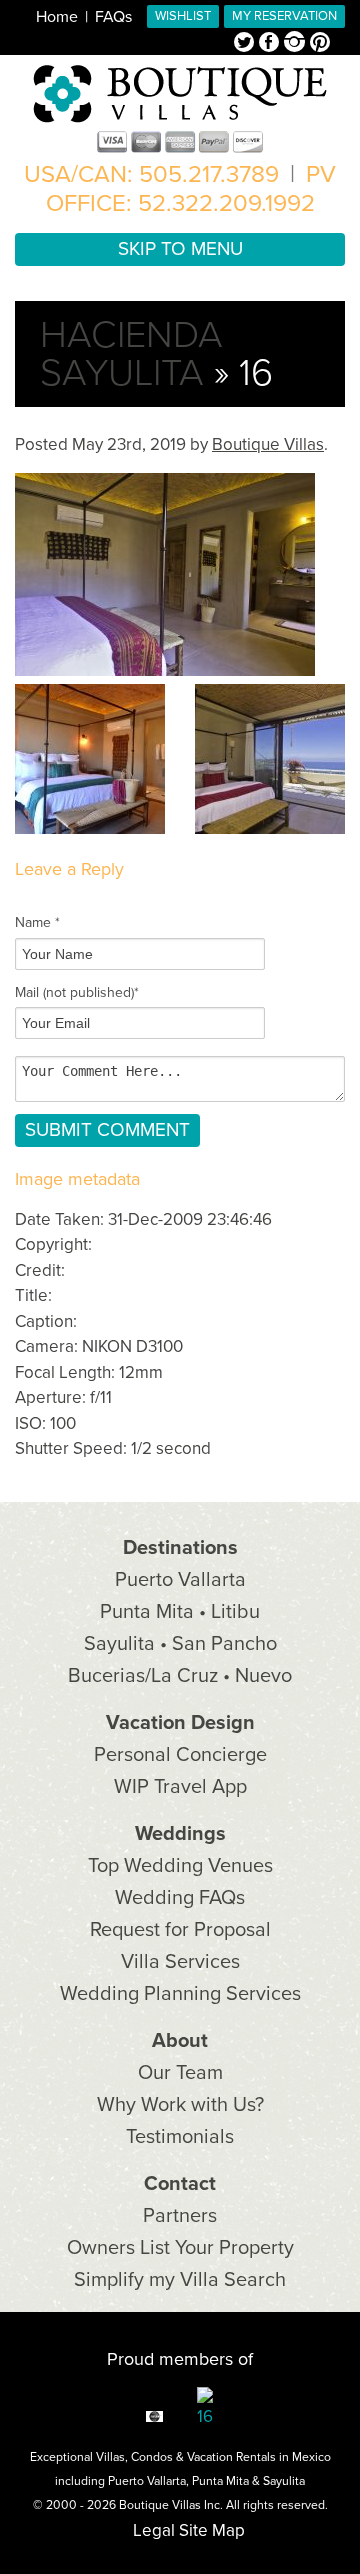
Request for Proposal (180, 1930)
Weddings (180, 1834)
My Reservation (284, 16)
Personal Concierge (180, 1755)
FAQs (113, 17)
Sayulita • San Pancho (180, 1644)
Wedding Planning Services (180, 1994)
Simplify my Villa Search (180, 2280)
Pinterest (320, 44)
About (180, 2041)
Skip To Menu (180, 249)
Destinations (180, 1548)
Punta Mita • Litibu (180, 1612)
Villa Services (180, 1962)
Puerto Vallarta (180, 1580)
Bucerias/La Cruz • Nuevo (180, 1676)
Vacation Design (180, 1723)
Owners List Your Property (180, 2248)
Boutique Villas (268, 444)
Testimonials (180, 2137)
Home (57, 17)
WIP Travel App (180, 1787)
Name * (37, 922)
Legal (154, 2530)
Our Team (180, 2073)
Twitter (246, 44)
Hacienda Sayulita (131, 354)
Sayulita (284, 2481)
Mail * (77, 992)
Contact (180, 2184)
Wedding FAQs (180, 1898)
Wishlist (183, 16)
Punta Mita (220, 2481)
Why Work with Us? (180, 2105)
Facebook (271, 44)
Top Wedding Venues (180, 1866)
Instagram (297, 44)
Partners (180, 2216)
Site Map (212, 2530)
